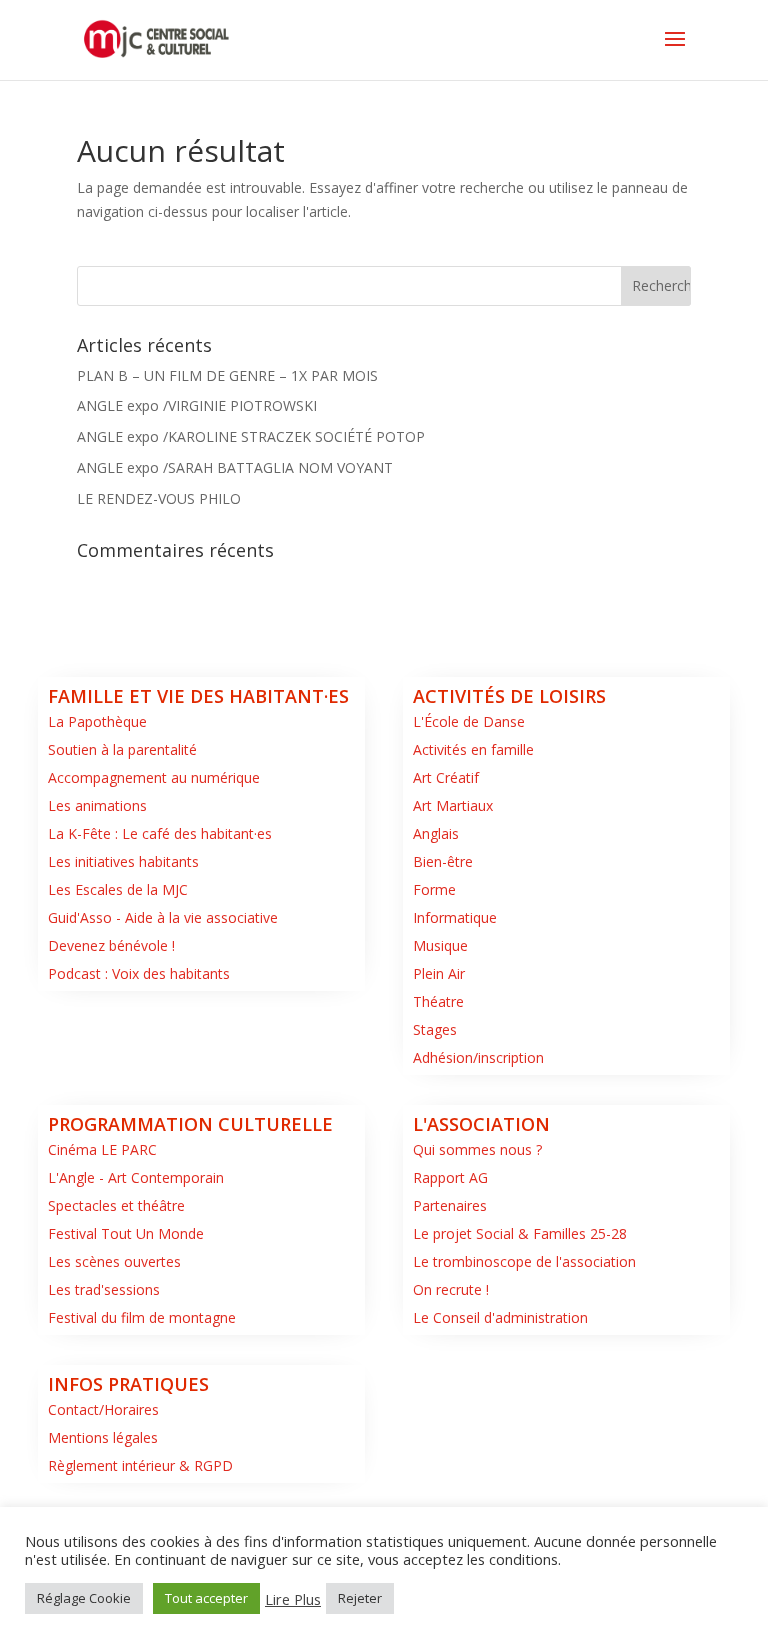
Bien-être (443, 861)
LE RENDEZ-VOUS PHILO (159, 498)
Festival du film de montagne (142, 1317)
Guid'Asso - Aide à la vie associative (163, 917)
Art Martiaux (453, 805)
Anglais (436, 833)
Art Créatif (446, 777)
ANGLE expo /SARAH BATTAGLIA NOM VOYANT (235, 467)
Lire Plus (293, 1599)
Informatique (455, 917)
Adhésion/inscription (478, 1057)
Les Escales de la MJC (118, 889)
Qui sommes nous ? (477, 1149)
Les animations (97, 805)
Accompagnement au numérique (154, 777)
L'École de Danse (469, 721)
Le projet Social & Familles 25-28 (520, 1233)
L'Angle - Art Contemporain (136, 1177)
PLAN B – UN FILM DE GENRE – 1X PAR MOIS (227, 375)
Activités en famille (473, 749)
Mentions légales (103, 1437)
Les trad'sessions (104, 1289)
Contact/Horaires (103, 1409)
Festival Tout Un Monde (126, 1233)
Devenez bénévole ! (111, 945)
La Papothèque (97, 721)
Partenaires (450, 1205)
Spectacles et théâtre (116, 1205)
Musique (440, 945)
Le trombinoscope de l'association (524, 1261)
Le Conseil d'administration (500, 1317)
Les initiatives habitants (123, 861)
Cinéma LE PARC (102, 1149)
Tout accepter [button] (206, 1598)
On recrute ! (451, 1289)
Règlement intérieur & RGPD (140, 1465)
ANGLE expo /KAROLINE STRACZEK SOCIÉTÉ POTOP (251, 436)
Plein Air (439, 973)
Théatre (438, 1001)
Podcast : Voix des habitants (139, 973)
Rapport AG (450, 1177)
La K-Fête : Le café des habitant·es (160, 833)
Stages (435, 1029)
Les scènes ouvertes (114, 1261)
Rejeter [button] (360, 1598)
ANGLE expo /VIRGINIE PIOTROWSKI (197, 405)
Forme (434, 889)
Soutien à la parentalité (122, 749)
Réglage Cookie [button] (84, 1598)
